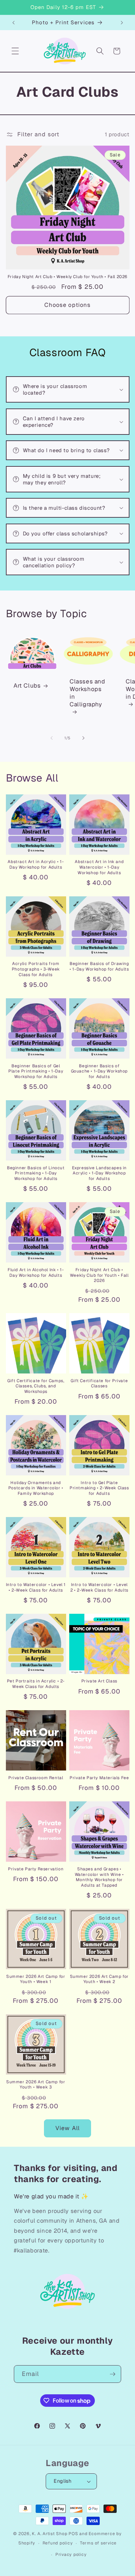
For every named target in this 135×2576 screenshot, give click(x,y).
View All (67, 2128)
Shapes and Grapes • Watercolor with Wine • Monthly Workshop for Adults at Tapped (99, 1877)
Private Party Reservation (36, 1869)
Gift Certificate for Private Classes (99, 1384)
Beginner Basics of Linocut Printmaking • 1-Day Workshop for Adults (36, 1173)
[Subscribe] (112, 2374)
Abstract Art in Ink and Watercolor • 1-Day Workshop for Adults (99, 867)
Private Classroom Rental (36, 1778)
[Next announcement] (122, 23)
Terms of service (98, 2543)
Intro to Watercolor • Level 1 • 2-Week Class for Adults (36, 1588)
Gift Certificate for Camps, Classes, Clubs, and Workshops (36, 1386)
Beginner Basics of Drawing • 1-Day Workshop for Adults (99, 967)
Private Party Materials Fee (99, 1778)
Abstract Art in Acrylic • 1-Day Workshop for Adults (36, 865)
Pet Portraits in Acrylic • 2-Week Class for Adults (36, 1684)
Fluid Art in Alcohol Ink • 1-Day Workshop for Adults (36, 1273)
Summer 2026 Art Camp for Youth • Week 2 (99, 1979)
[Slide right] (83, 738)
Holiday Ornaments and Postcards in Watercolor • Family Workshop (36, 1488)
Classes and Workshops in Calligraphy (87, 693)
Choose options (67, 305)
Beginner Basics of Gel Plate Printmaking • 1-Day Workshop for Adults (36, 1071)
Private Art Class (99, 1681)
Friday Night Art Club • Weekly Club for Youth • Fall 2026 (67, 277)
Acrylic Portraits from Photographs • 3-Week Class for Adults (36, 969)
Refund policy (58, 2543)
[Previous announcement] (13, 23)
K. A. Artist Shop (49, 2534)
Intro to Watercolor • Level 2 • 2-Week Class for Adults (99, 1588)
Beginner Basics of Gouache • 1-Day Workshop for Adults (99, 1071)
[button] (15, 51)
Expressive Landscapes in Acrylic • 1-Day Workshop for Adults (99, 1173)
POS (73, 2534)
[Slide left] (52, 738)
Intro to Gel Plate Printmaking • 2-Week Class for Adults (99, 1488)
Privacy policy (71, 2555)
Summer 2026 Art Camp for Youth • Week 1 (36, 1979)
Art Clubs (27, 686)
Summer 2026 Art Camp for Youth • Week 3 (36, 2085)
